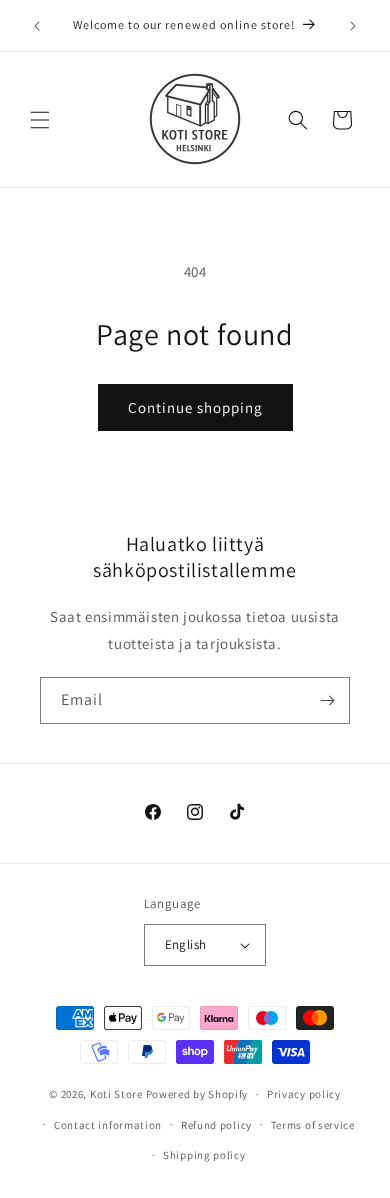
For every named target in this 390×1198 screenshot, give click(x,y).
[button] (40, 120)
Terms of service (313, 1125)
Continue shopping (195, 407)
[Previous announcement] (37, 26)
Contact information (108, 1125)
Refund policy (216, 1125)
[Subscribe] (327, 700)
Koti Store (116, 1094)
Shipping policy (204, 1155)
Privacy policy (304, 1094)
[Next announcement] (353, 26)
